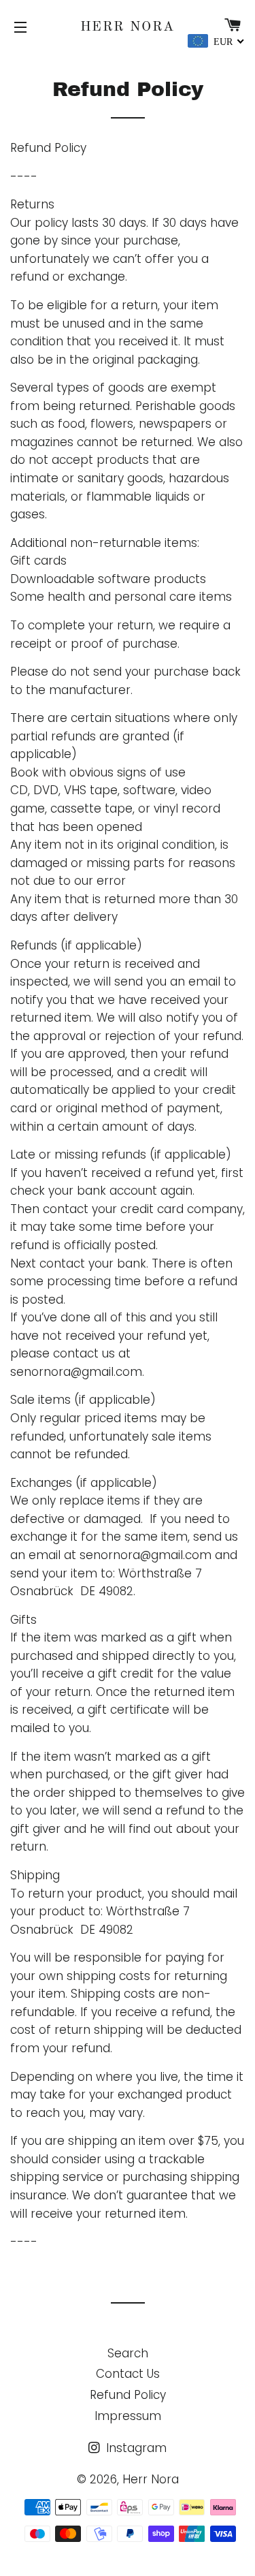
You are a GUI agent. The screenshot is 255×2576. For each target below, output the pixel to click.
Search (128, 2353)
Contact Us (128, 2374)
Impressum (128, 2416)
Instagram (135, 2448)
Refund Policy (128, 2395)
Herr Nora (128, 27)
